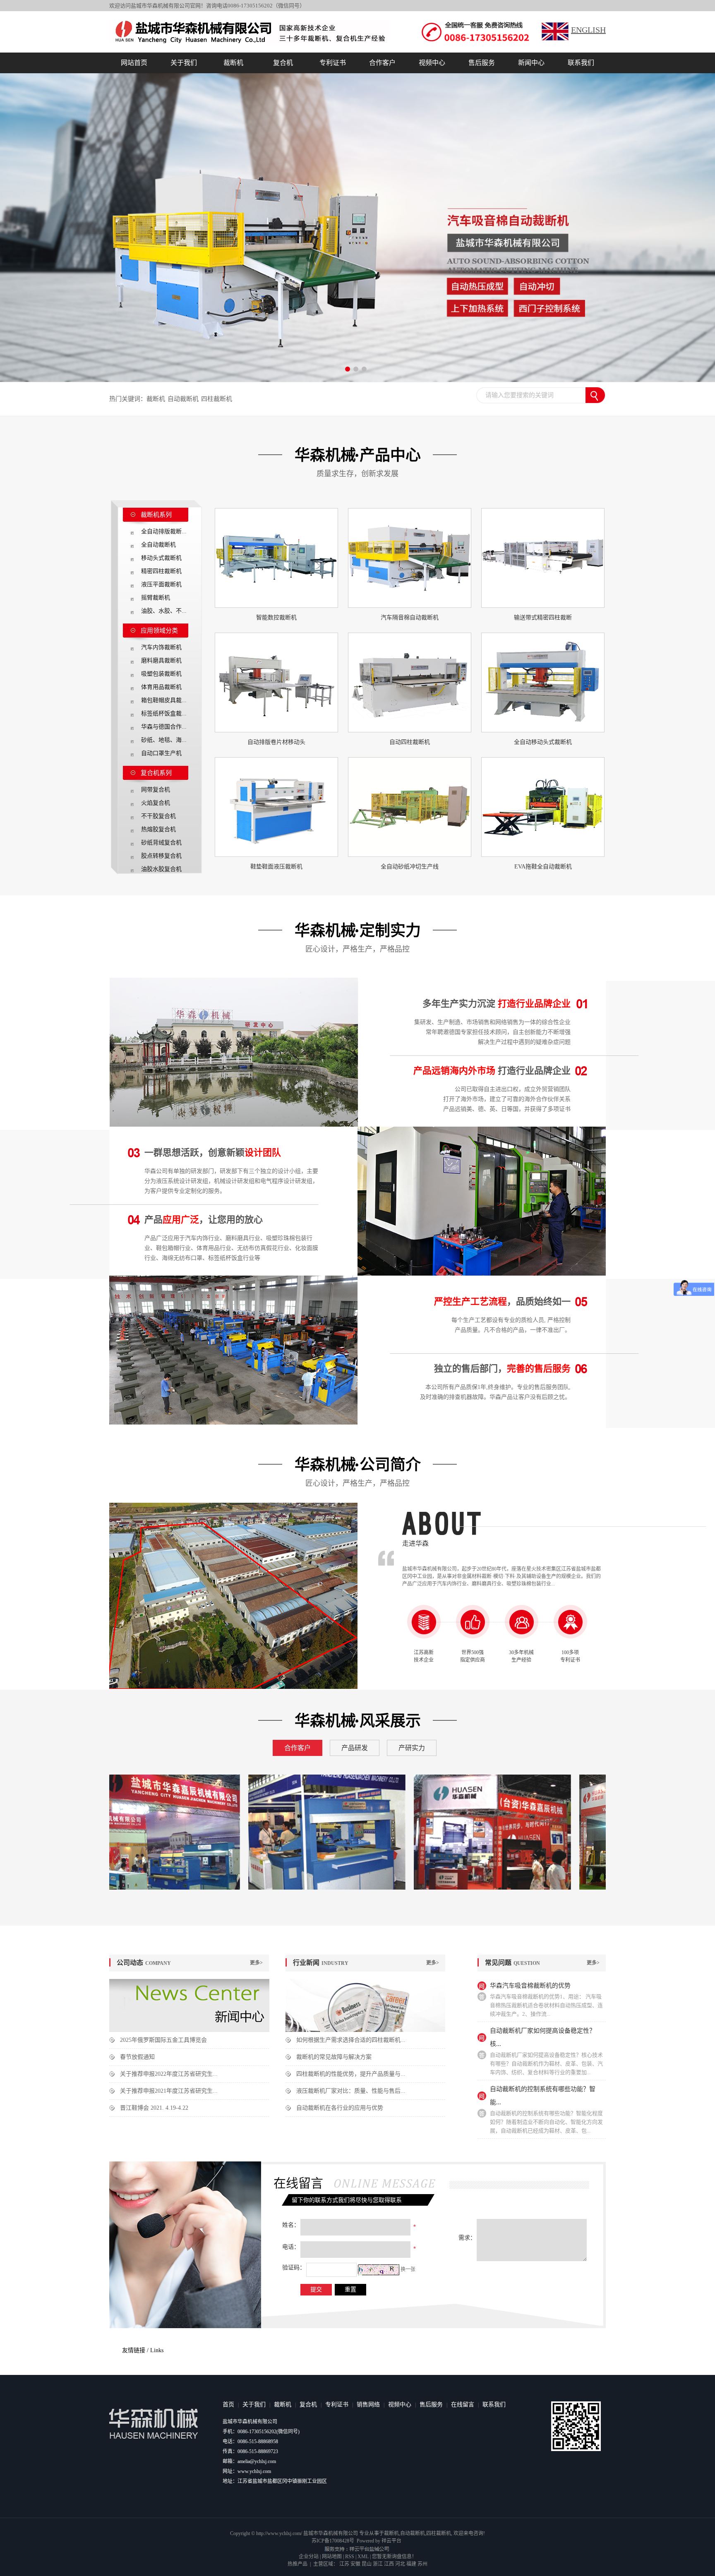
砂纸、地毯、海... (164, 740)
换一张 (408, 2269)
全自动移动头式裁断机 (543, 742)
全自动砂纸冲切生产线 (410, 867)
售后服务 (482, 63)
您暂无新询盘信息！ (394, 2557)
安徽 (355, 2564)
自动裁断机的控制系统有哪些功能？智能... (543, 2096)
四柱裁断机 (217, 399)
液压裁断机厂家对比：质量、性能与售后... (351, 2091)
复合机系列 (156, 773)
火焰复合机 (156, 803)
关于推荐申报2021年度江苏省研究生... (169, 2091)
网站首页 (134, 63)
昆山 (367, 2564)
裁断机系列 (156, 515)
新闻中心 (531, 63)
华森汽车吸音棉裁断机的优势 (530, 1986)
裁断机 (233, 63)
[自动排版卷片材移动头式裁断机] (276, 682)
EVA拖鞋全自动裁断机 (543, 867)
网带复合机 (156, 790)
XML (363, 2557)
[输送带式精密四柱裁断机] (543, 558)
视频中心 (432, 63)
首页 (228, 2405)
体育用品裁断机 (161, 687)
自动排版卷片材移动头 (276, 742)
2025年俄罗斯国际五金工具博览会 (163, 2040)
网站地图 (332, 2557)
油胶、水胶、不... (164, 611)
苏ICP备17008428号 (333, 2541)
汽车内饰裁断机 (161, 647)
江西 (389, 2564)
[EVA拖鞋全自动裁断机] (543, 807)
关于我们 (184, 63)
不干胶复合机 (158, 816)
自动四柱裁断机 (410, 742)
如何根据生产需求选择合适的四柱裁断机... (351, 2040)
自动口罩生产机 (161, 753)
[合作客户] (120, 1832)
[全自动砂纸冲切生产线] (410, 807)
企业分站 (309, 2557)
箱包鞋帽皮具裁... (164, 700)
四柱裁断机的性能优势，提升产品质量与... (351, 2074)
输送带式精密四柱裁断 (543, 618)
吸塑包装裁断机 (161, 674)
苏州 (422, 2564)
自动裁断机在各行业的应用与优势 (340, 2108)
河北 (400, 2564)
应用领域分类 (159, 631)
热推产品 (298, 2564)
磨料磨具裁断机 (161, 661)
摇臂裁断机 (156, 598)
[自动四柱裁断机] (410, 682)
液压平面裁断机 (161, 584)
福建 (411, 2564)
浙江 (378, 2564)
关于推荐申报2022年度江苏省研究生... (169, 2074)
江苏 (344, 2564)
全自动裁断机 (158, 545)
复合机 (283, 63)
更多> (256, 1963)
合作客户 (382, 63)
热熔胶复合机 (158, 829)
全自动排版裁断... (164, 531)
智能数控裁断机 (276, 618)
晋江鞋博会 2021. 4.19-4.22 (154, 2108)
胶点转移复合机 (161, 856)
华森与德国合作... (164, 727)
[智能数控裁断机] (276, 558)
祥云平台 (391, 2541)
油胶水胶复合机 (161, 869)
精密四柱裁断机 (161, 571)
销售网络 (368, 2405)
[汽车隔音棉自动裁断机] (410, 558)
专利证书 (333, 63)
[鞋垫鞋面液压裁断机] (276, 807)
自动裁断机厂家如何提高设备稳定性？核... (543, 2037)
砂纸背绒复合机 (161, 843)
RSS (350, 2557)
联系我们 (581, 63)
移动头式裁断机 (161, 558)
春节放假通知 (137, 2057)
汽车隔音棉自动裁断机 (410, 618)
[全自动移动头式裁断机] (543, 682)
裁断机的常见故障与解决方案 (334, 2057)
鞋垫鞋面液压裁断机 (276, 867)
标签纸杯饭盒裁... (164, 714)
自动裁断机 (183, 399)
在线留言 (463, 2405)
